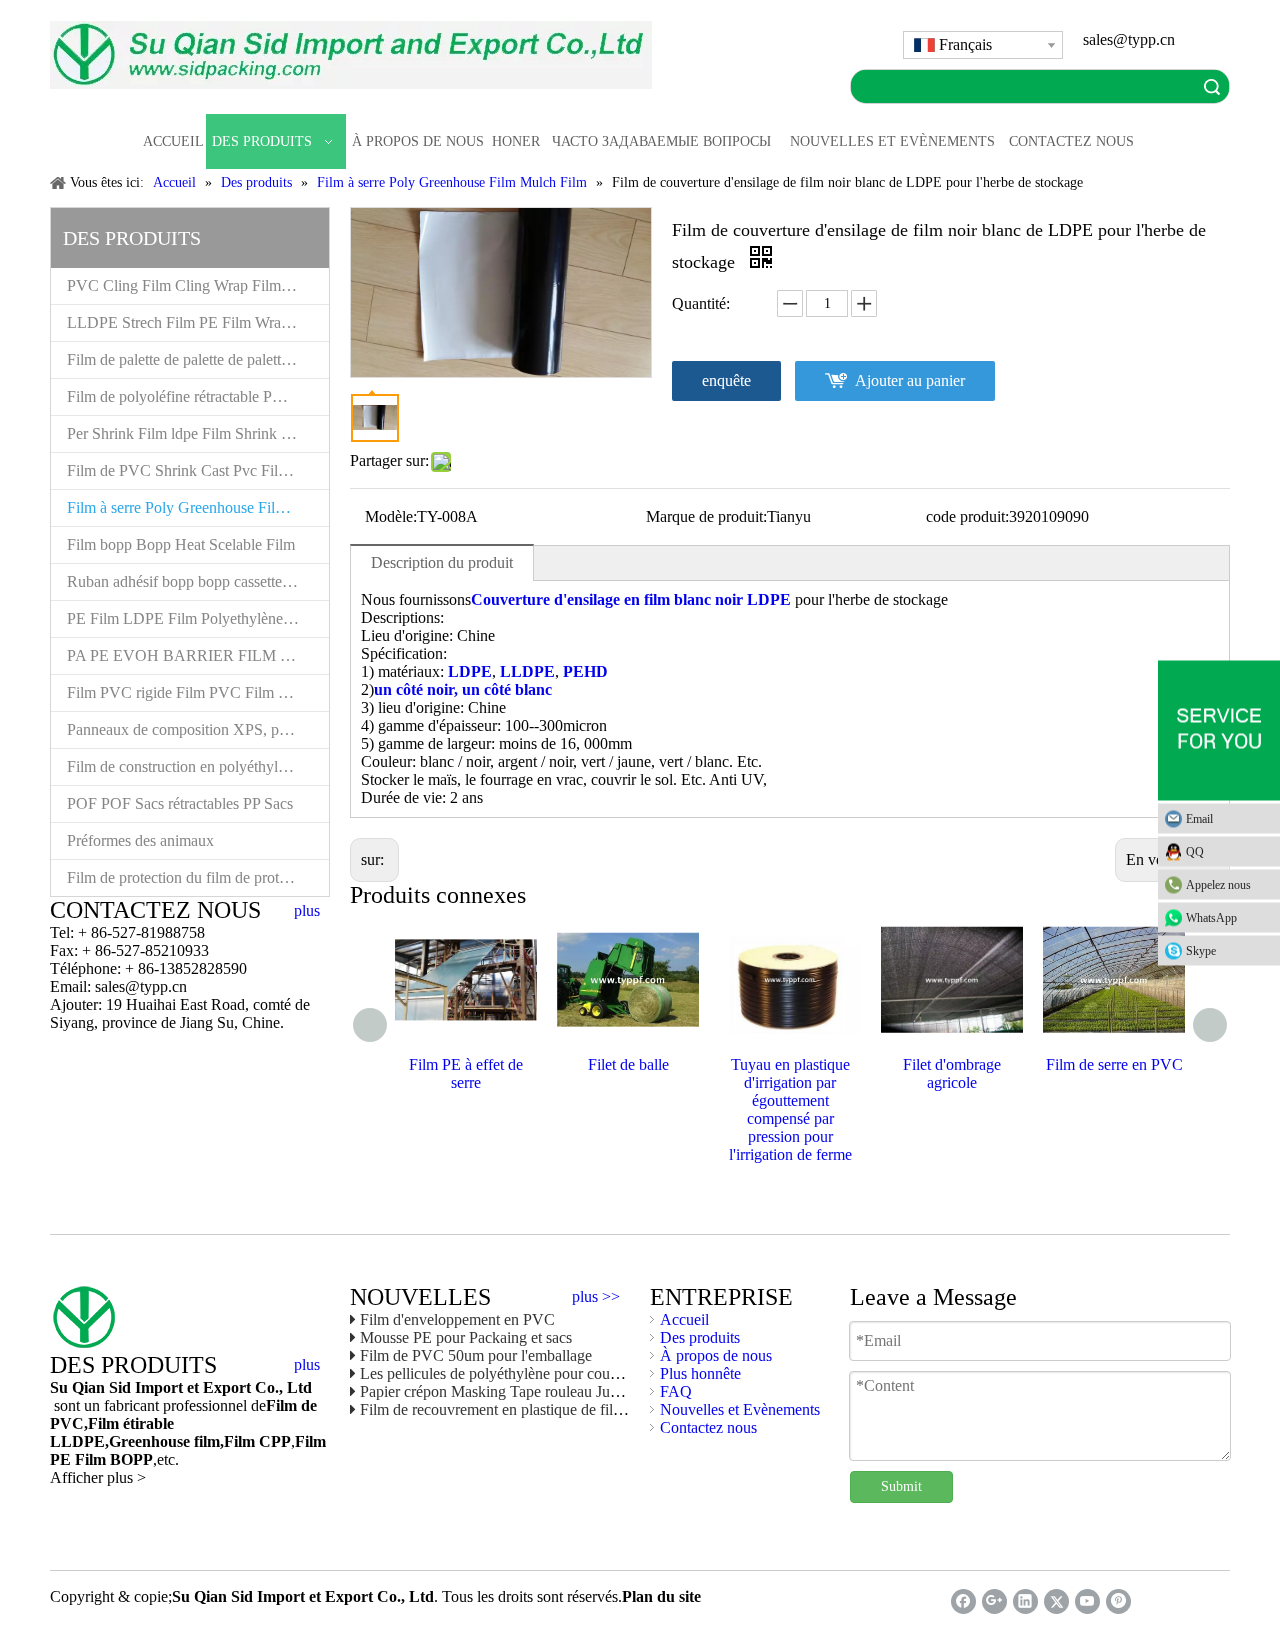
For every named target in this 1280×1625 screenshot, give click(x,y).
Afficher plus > (98, 1477)
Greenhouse (149, 1441)
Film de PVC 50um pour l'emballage (476, 1355)
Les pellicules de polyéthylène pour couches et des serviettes (550, 1373)
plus (307, 911)
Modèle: (391, 516)
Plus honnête (700, 1373)
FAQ (676, 1391)
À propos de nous (716, 1355)
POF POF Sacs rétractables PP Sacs (180, 803)
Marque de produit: (706, 516)
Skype (1201, 950)
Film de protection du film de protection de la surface (198, 877)
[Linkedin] (1025, 1601)
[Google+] (994, 1601)
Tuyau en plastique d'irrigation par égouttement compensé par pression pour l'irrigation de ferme (790, 1109)
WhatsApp (1211, 917)
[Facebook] (963, 1601)
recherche (1212, 86)
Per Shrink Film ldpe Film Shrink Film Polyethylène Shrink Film (198, 433)
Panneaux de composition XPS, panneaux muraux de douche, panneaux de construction (198, 729)
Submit (901, 1486)
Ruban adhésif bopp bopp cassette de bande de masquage (198, 581)
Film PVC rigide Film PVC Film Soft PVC (198, 692)
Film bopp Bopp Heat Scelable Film (181, 544)
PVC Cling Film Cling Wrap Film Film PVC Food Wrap (198, 285)
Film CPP (257, 1441)
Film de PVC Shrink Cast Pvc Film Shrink (198, 470)
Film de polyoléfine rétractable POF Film (196, 396)
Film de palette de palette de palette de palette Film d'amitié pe (198, 359)
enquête (726, 380)
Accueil (684, 1319)
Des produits (700, 1337)
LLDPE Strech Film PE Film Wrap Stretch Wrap (198, 322)
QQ (1195, 851)
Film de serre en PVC (1114, 1064)
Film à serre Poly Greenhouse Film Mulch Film (198, 507)
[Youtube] (1087, 1601)
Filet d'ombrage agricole (952, 1073)
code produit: (967, 516)
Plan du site (661, 1596)
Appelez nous (1218, 884)
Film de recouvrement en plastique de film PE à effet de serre (552, 1409)
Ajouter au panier (910, 380)
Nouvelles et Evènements (740, 1409)
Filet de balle (628, 1064)
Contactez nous (708, 1427)
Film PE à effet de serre (466, 1073)
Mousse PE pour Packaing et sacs (466, 1337)
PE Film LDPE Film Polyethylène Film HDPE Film (198, 618)
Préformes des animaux (140, 840)
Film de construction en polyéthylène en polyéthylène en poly (198, 766)
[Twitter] (1056, 1601)
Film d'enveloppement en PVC (457, 1319)
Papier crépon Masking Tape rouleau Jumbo (499, 1391)
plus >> (596, 1297)
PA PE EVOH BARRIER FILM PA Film (198, 655)
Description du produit (442, 562)
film (205, 1441)
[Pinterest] (1118, 1601)
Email (1199, 818)
